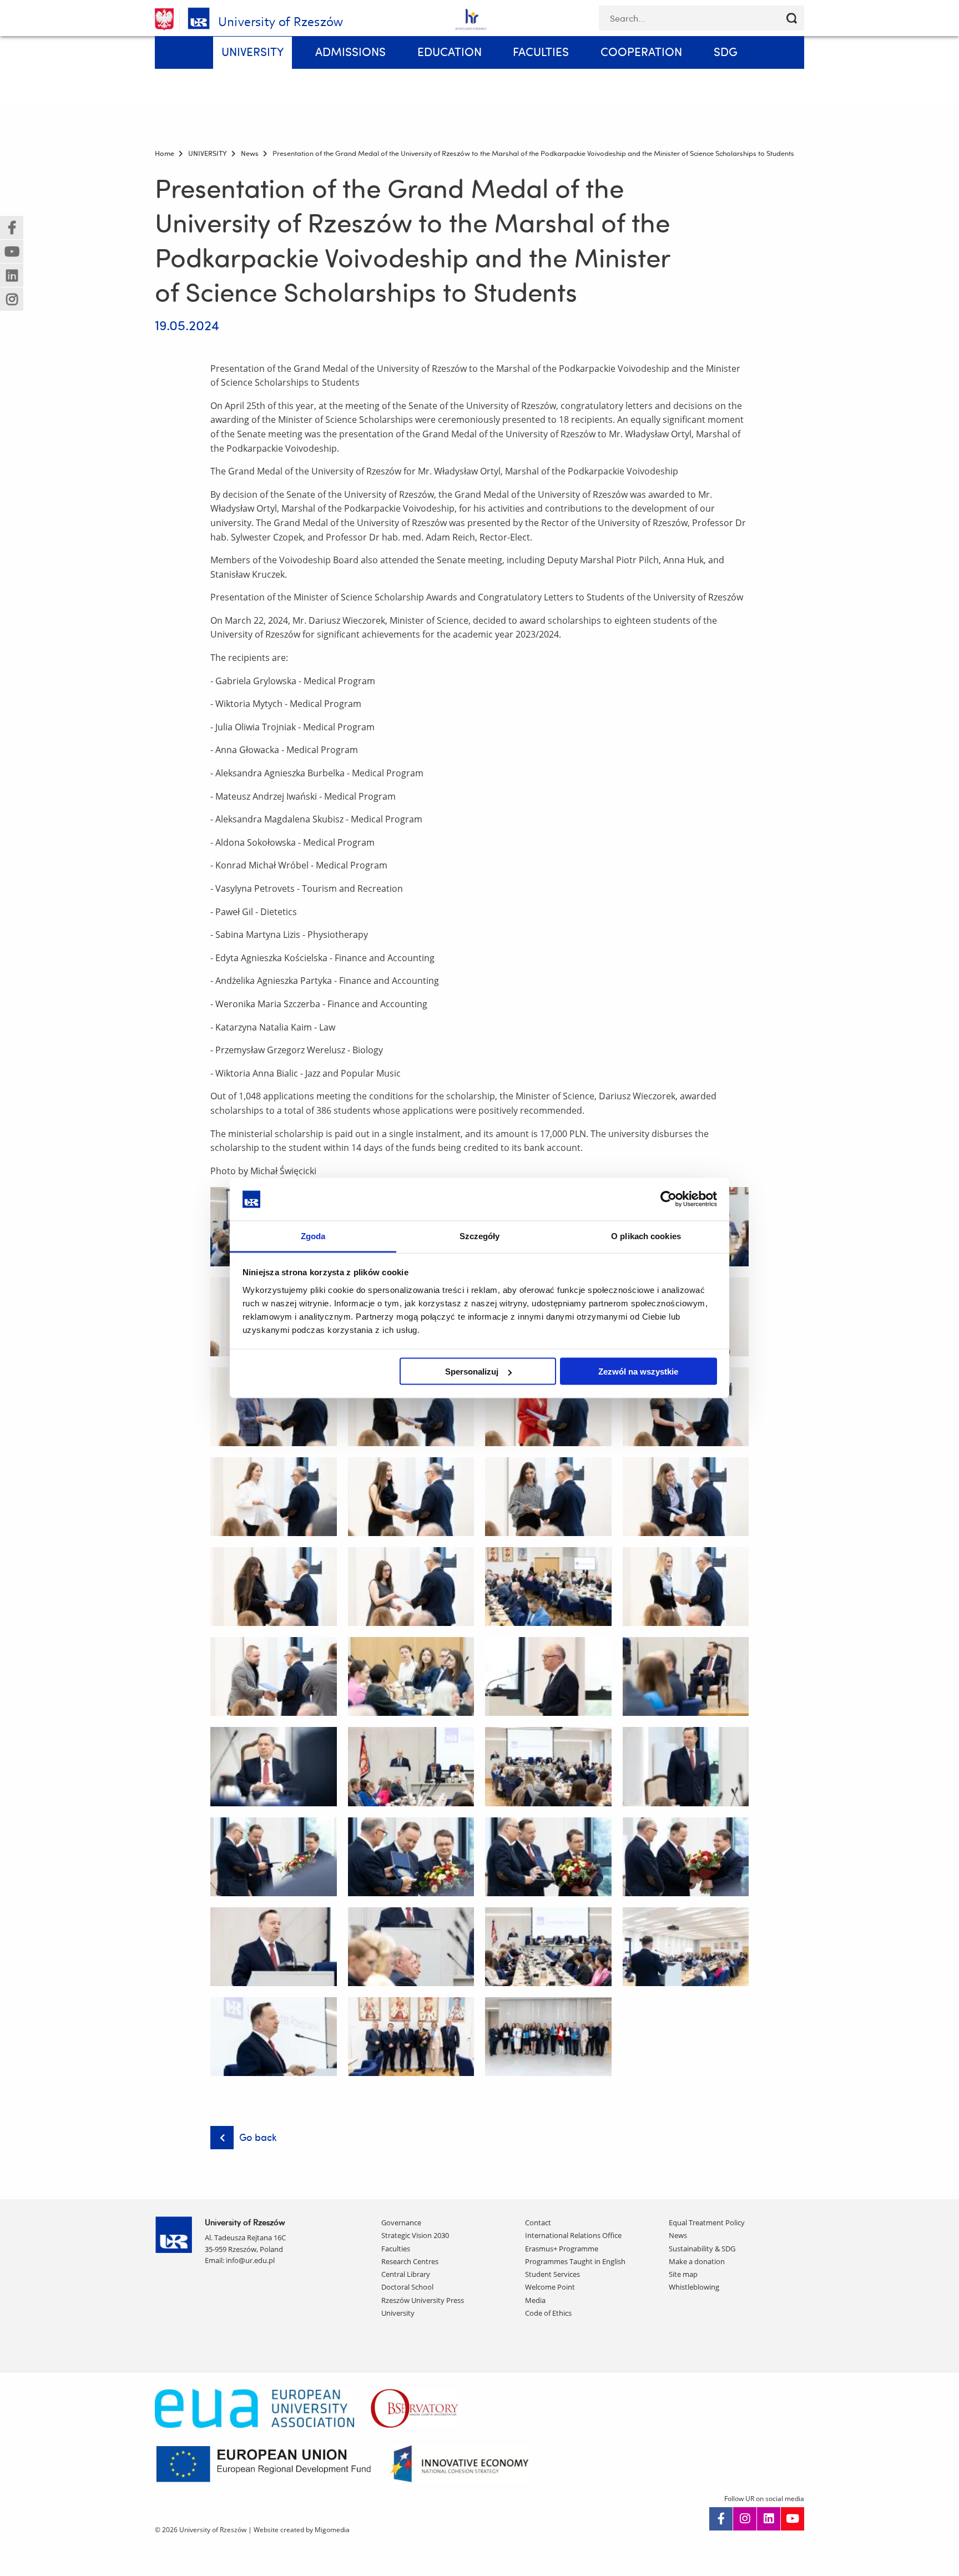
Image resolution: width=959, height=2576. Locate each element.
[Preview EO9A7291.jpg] (274, 2037)
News (678, 2235)
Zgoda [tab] (313, 1236)
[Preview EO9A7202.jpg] (548, 1857)
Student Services (552, 2274)
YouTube (793, 2519)
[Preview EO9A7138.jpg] (548, 1676)
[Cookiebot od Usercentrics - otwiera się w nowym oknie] (668, 1199)
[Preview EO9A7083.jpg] (686, 1407)
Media (535, 2300)
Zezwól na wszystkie (638, 1372)
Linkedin (769, 2519)
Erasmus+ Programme (562, 2249)
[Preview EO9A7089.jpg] (274, 1497)
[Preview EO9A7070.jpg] (411, 1407)
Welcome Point (550, 2287)
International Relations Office (573, 2235)
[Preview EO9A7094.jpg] (411, 1497)
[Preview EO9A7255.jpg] (411, 1947)
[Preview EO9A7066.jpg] (274, 1407)
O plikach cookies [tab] (646, 1236)
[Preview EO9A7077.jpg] (548, 1407)
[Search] (792, 18)
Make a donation (697, 2261)
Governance (401, 2223)
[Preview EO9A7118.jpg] (411, 1587)
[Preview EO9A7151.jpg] (686, 1676)
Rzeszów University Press (423, 2300)
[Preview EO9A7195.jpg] (411, 1857)
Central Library (406, 2274)
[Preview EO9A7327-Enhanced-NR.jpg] (548, 2037)
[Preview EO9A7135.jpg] (411, 1676)
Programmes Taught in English (575, 2261)
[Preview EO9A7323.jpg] (411, 2037)
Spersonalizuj (472, 1372)
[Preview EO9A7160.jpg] (274, 1766)
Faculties (396, 2249)
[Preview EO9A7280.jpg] (686, 1947)
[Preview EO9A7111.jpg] (274, 1587)
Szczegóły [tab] (480, 1236)
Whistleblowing (694, 2287)
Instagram (745, 2519)
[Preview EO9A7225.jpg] (686, 1857)
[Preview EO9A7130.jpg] (274, 1676)
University (398, 2313)
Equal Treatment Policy (707, 2223)
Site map (683, 2274)
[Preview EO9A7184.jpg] (274, 1857)
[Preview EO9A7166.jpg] (411, 1766)
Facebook (721, 2519)
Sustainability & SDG (702, 2249)
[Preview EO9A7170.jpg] (548, 1766)
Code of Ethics (548, 2313)
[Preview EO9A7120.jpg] (548, 1587)
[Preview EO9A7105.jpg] (686, 1497)
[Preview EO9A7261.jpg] (548, 1947)
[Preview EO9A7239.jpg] (274, 1947)
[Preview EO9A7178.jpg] (686, 1766)
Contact (538, 2223)
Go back (258, 2137)
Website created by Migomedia (302, 2530)
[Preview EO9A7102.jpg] (548, 1497)
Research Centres (410, 2261)
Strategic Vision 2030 (415, 2235)
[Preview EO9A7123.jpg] (686, 1587)
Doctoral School (407, 2287)
